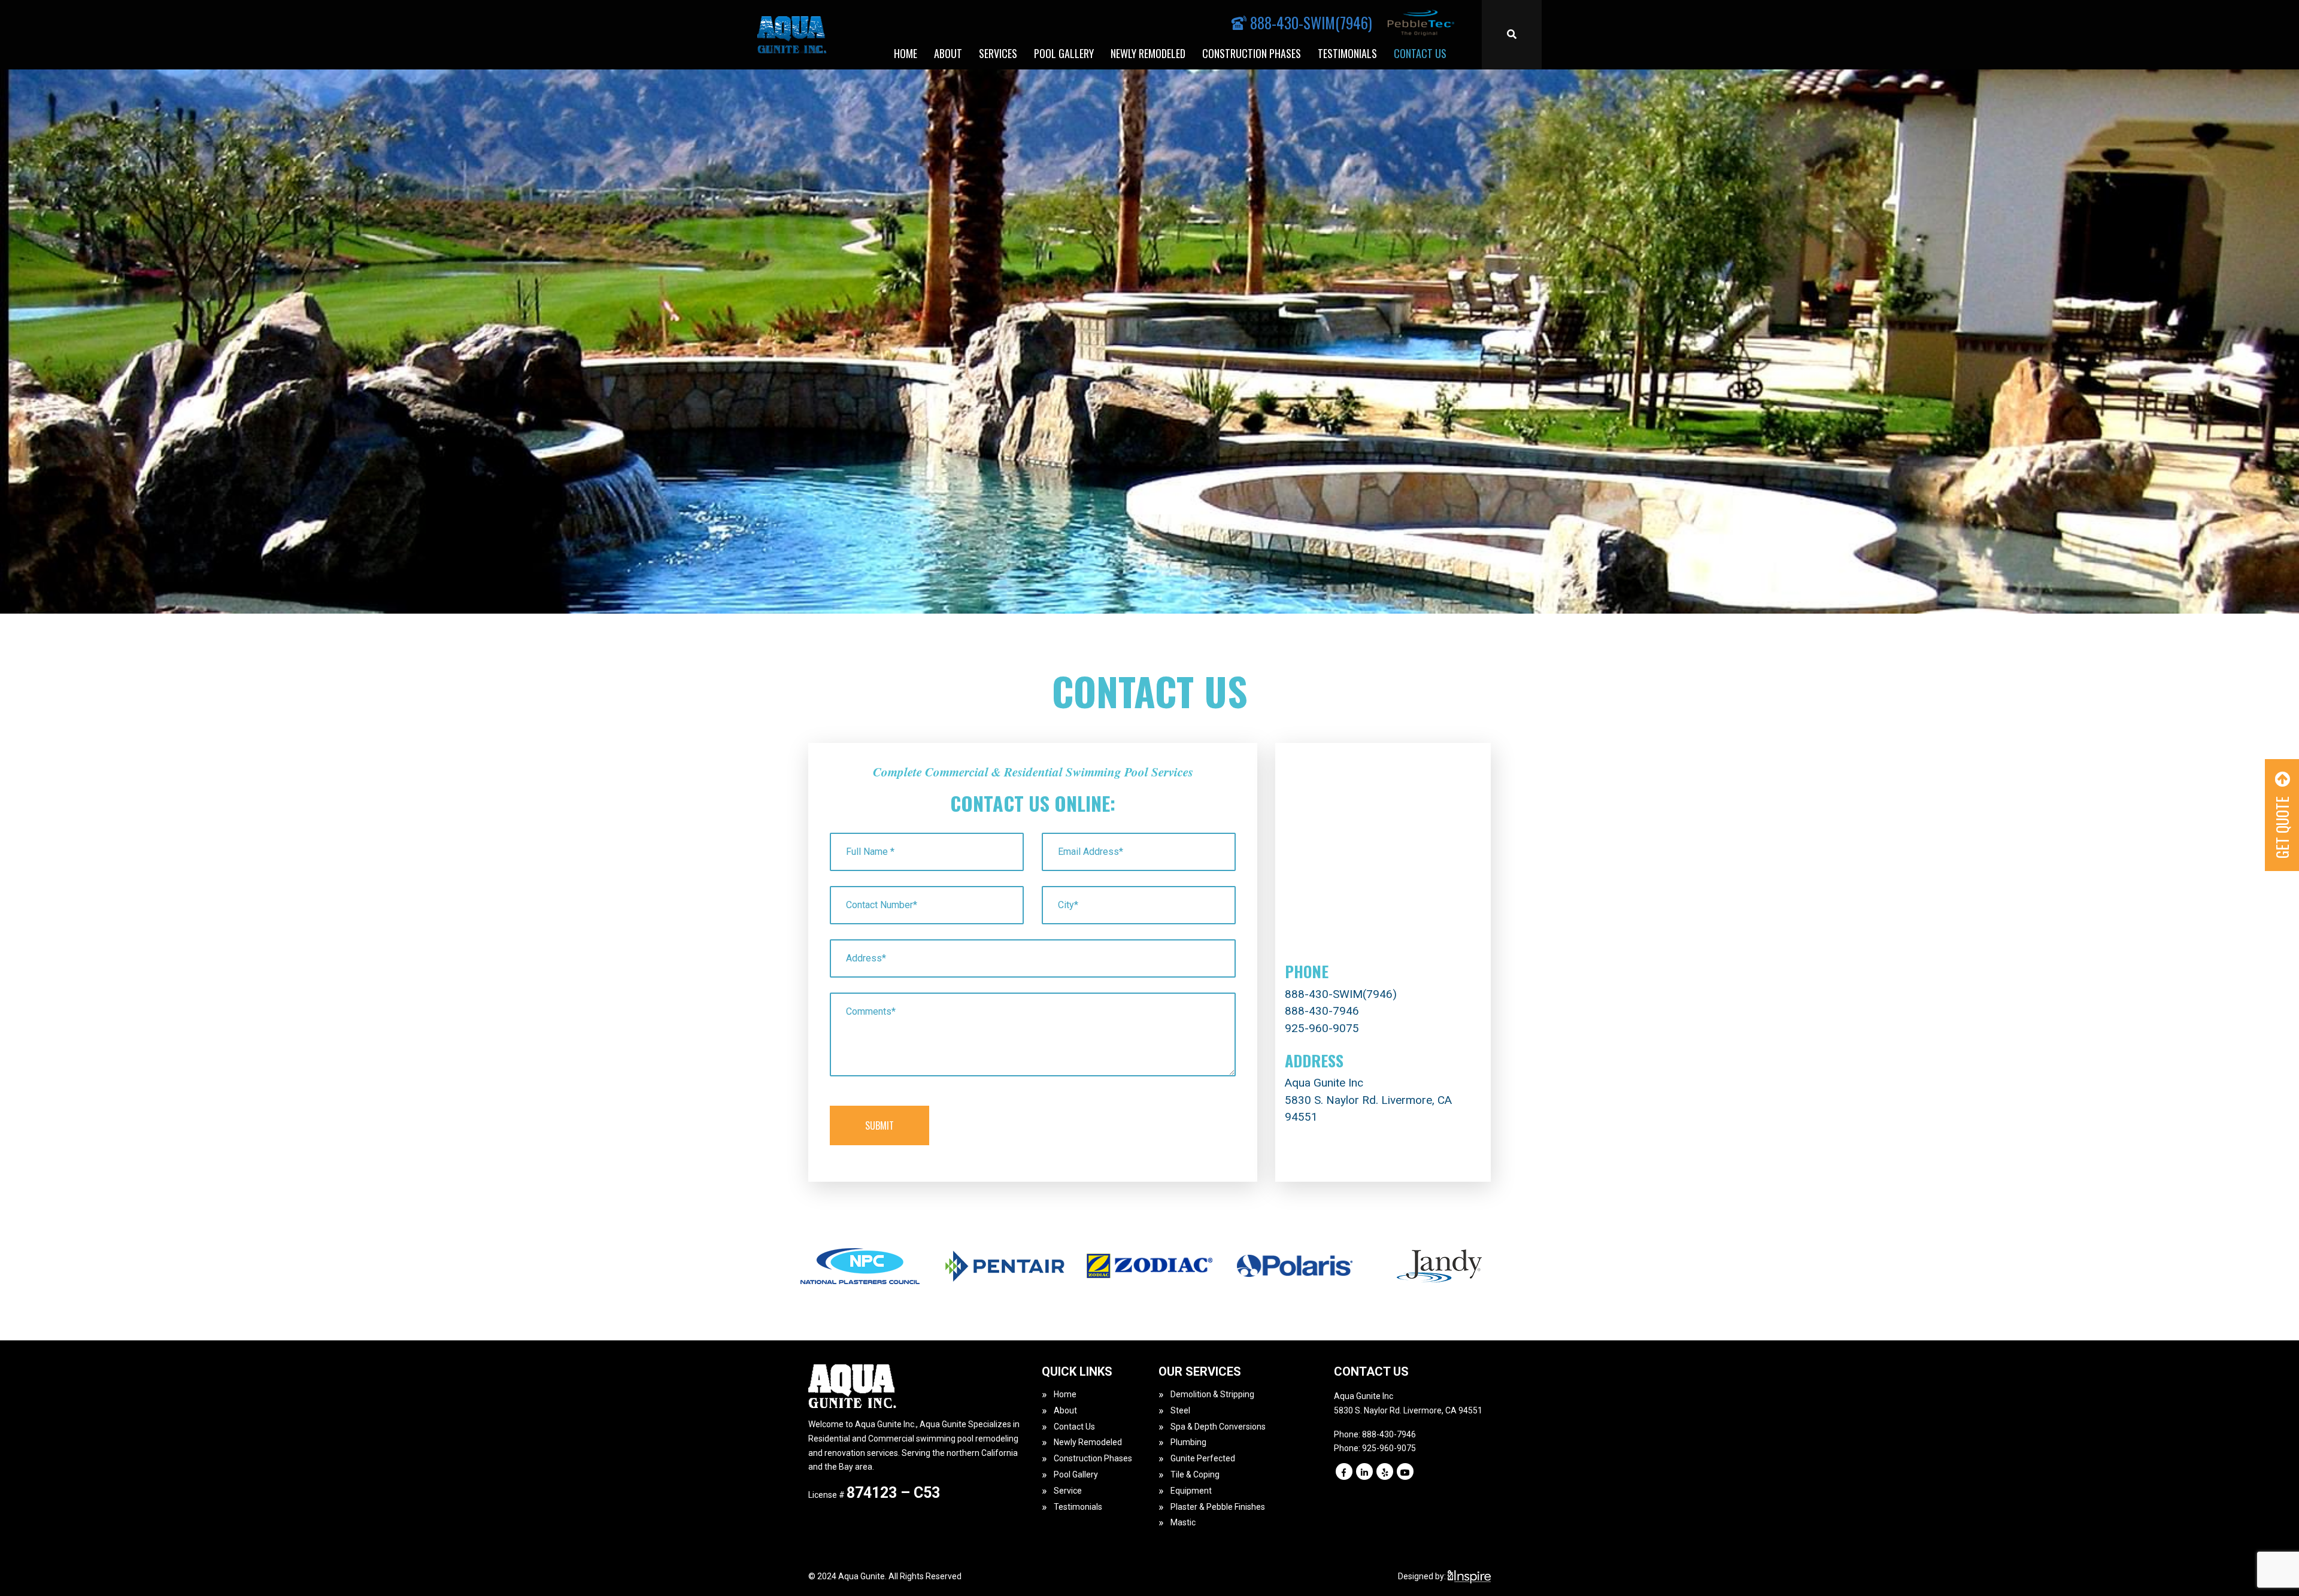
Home (906, 53)
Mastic (1183, 1522)
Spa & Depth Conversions (1218, 1427)
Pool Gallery (1064, 53)
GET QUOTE (2282, 826)
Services (998, 53)
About (948, 53)
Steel (1180, 1410)
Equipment (1191, 1491)
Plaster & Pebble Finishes (1218, 1507)
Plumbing (1188, 1442)
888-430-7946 (1322, 1011)
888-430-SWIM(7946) (1341, 994)
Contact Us (1420, 53)
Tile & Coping (1195, 1474)
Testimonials (1347, 53)
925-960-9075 (1322, 1028)
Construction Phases (1252, 53)
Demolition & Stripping (1212, 1394)
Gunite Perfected (1203, 1458)
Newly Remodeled (1148, 53)
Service (1068, 1491)
